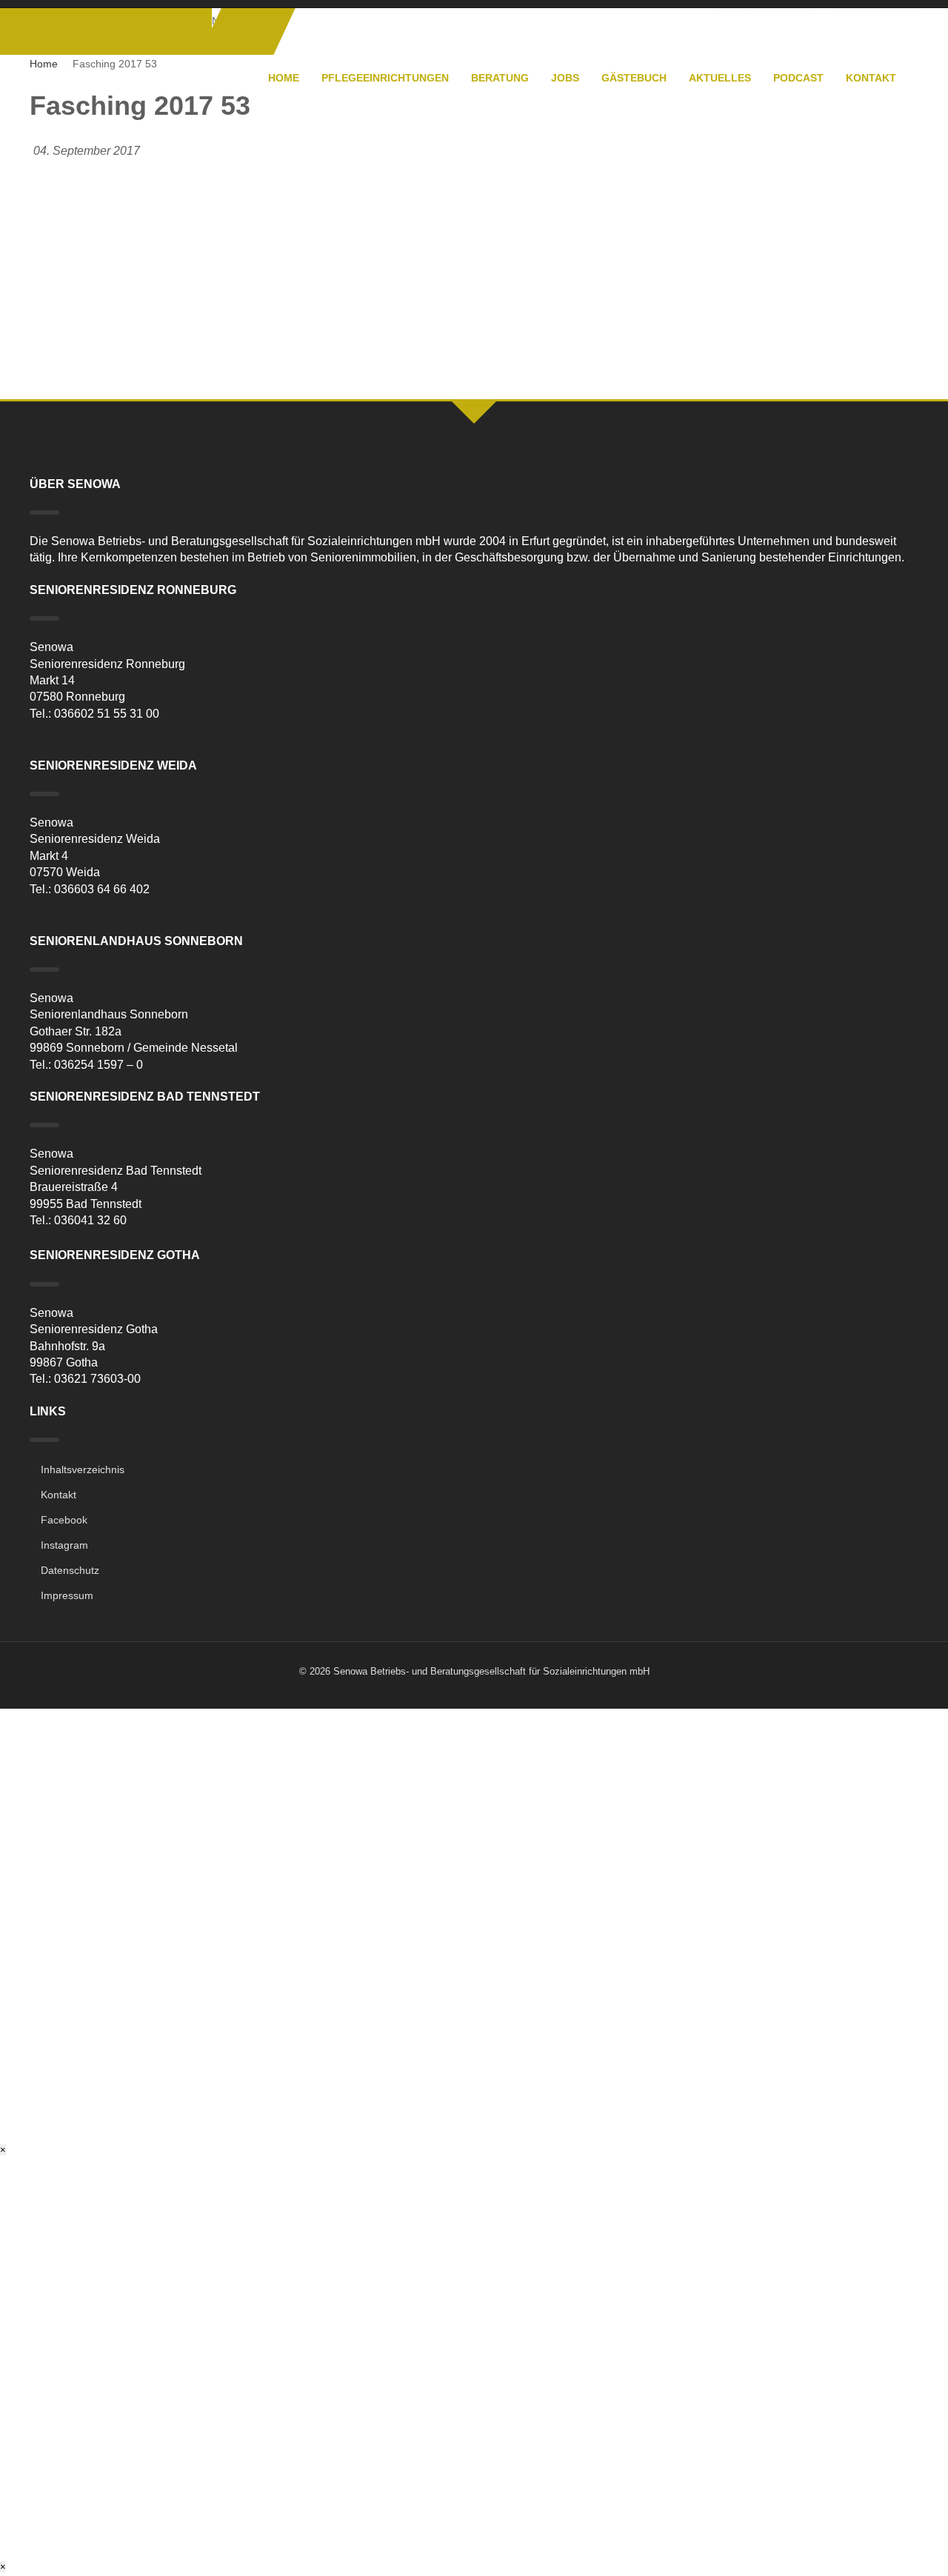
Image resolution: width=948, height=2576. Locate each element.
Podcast (798, 78)
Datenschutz (70, 1570)
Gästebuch (634, 78)
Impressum (67, 1595)
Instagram (64, 1545)
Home (284, 78)
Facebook (64, 1520)
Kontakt (871, 78)
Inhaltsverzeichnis (83, 1469)
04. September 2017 (87, 151)
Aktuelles (720, 78)
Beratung (500, 78)
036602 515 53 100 (764, 13)
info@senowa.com (875, 13)
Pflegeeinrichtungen (385, 78)
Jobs (565, 78)
